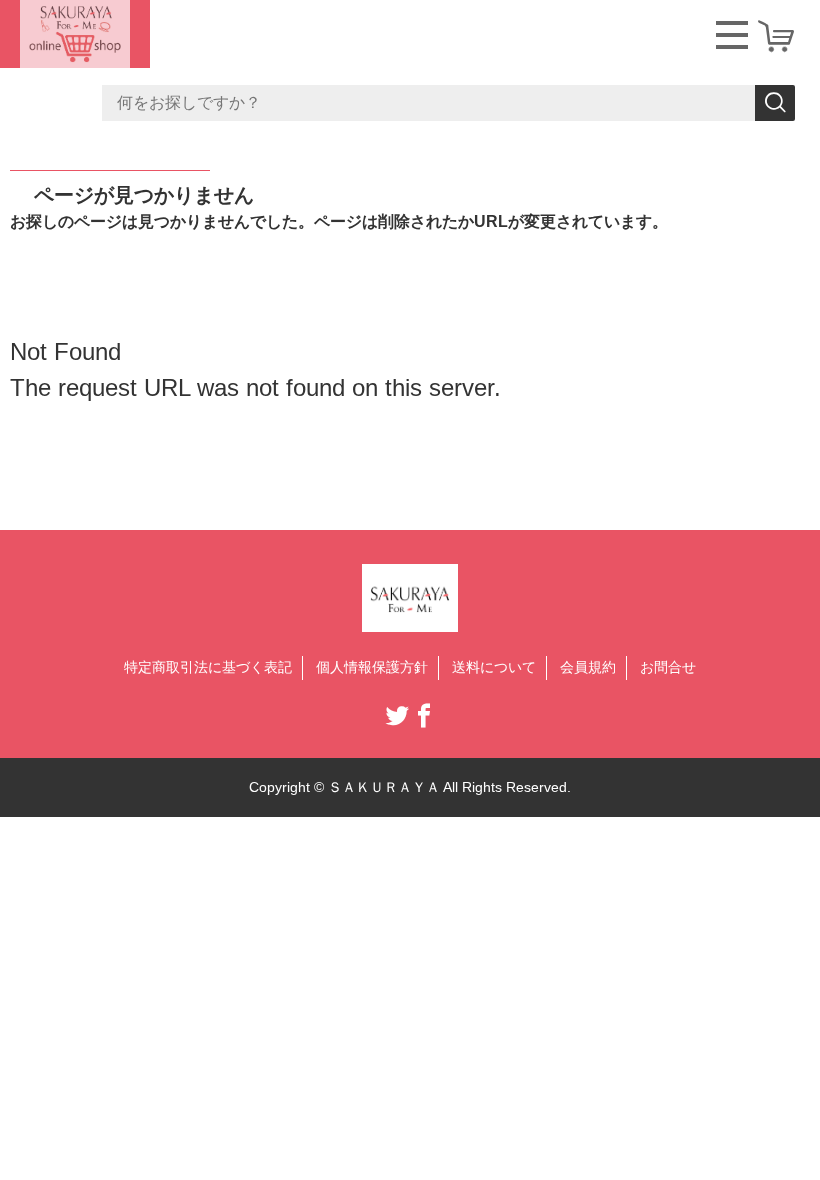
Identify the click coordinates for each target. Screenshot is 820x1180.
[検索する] (775, 103)
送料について (494, 667)
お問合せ (668, 667)
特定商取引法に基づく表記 (208, 667)
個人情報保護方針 (372, 667)
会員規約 (588, 667)
